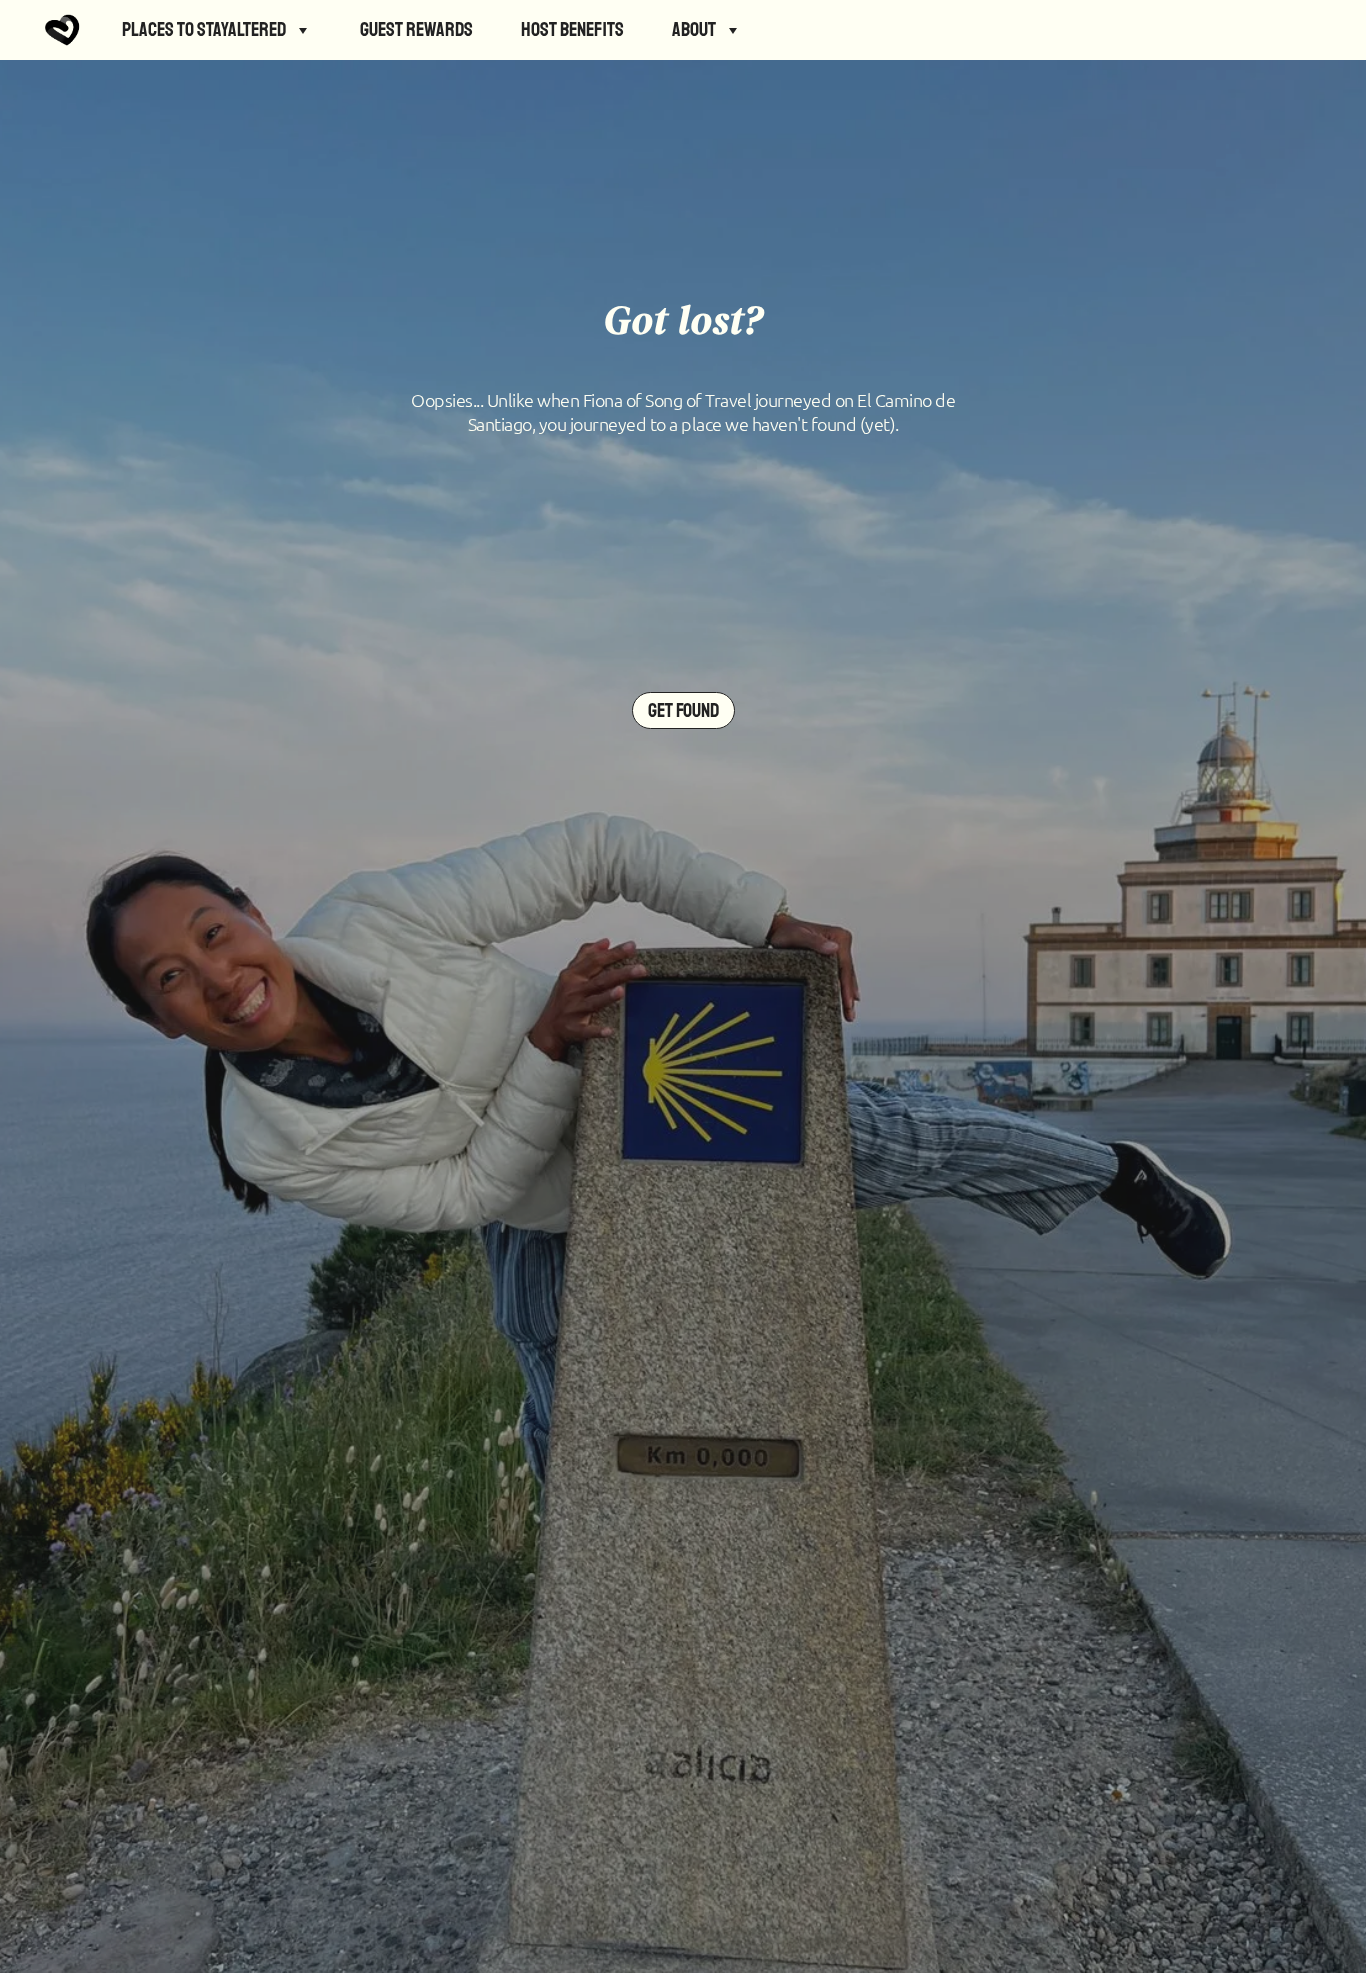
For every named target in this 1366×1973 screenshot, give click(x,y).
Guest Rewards (416, 29)
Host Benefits (572, 29)
